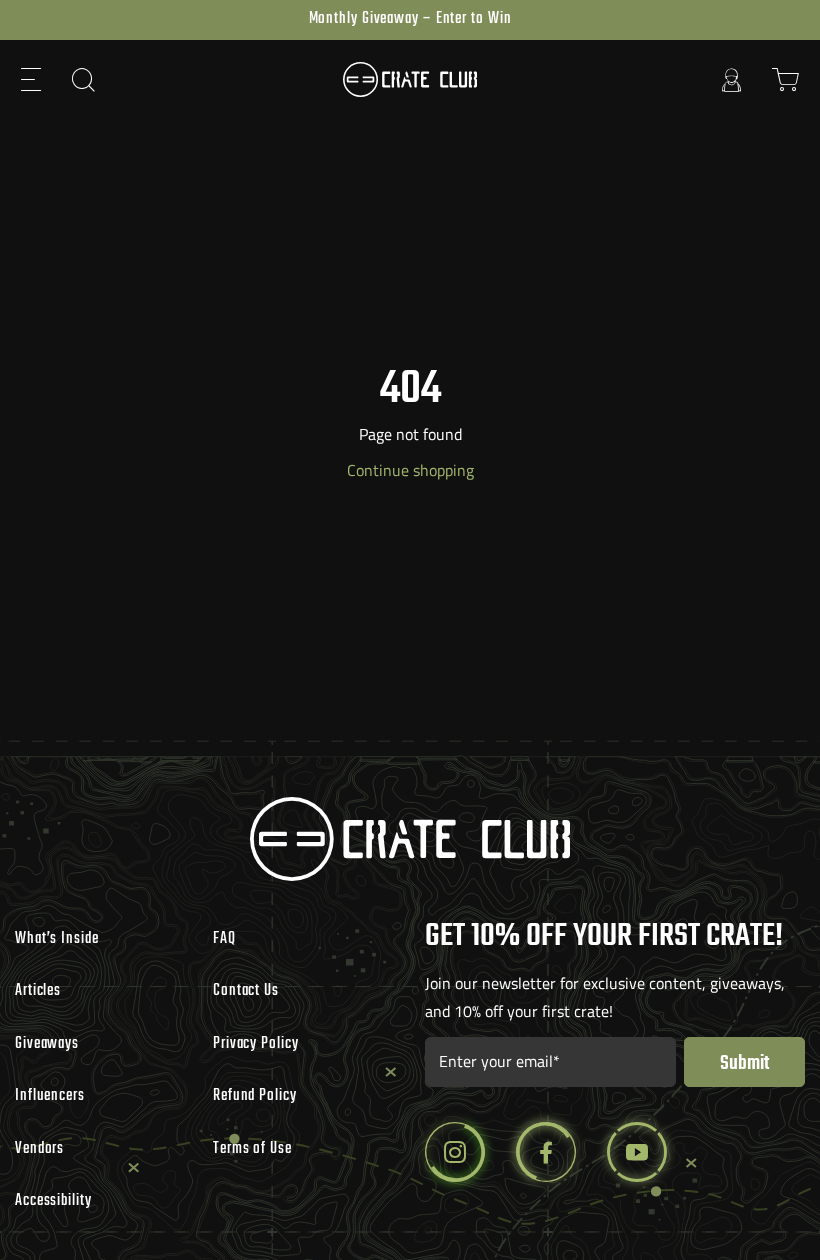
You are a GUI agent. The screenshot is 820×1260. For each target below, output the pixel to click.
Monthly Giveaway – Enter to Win (410, 19)
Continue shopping (410, 470)
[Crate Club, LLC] (410, 79)
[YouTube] (637, 1152)
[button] (32, 79)
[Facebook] (546, 1152)
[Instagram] (455, 1152)
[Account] (732, 79)
